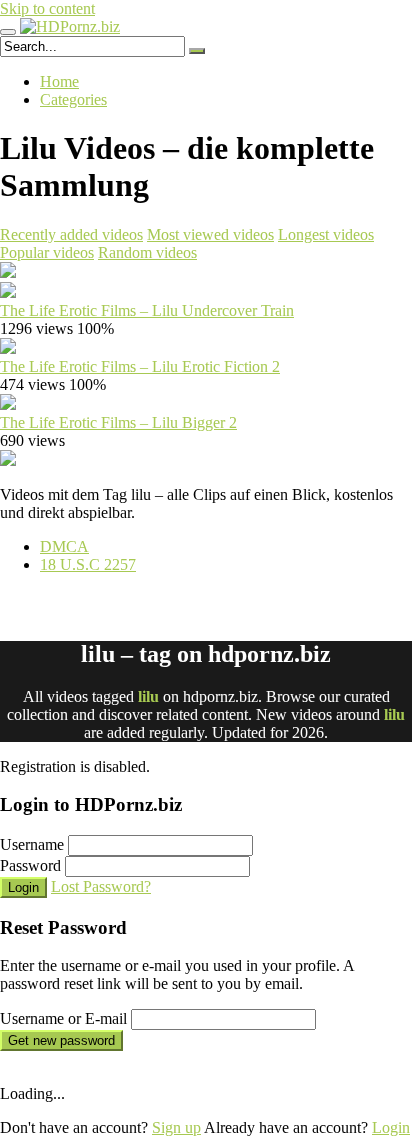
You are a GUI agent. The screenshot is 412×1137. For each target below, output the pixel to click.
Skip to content (47, 8)
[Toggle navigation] (8, 32)
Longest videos (326, 234)
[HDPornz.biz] (70, 26)
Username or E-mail (63, 1018)
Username (32, 844)
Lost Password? (101, 886)
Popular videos (47, 252)
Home (59, 81)
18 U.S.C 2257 (88, 564)
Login (23, 887)
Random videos (147, 252)
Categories (73, 99)
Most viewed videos (210, 234)
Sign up (176, 1127)
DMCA (64, 546)
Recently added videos (71, 234)
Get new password (61, 1040)
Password (30, 865)
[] (197, 51)
